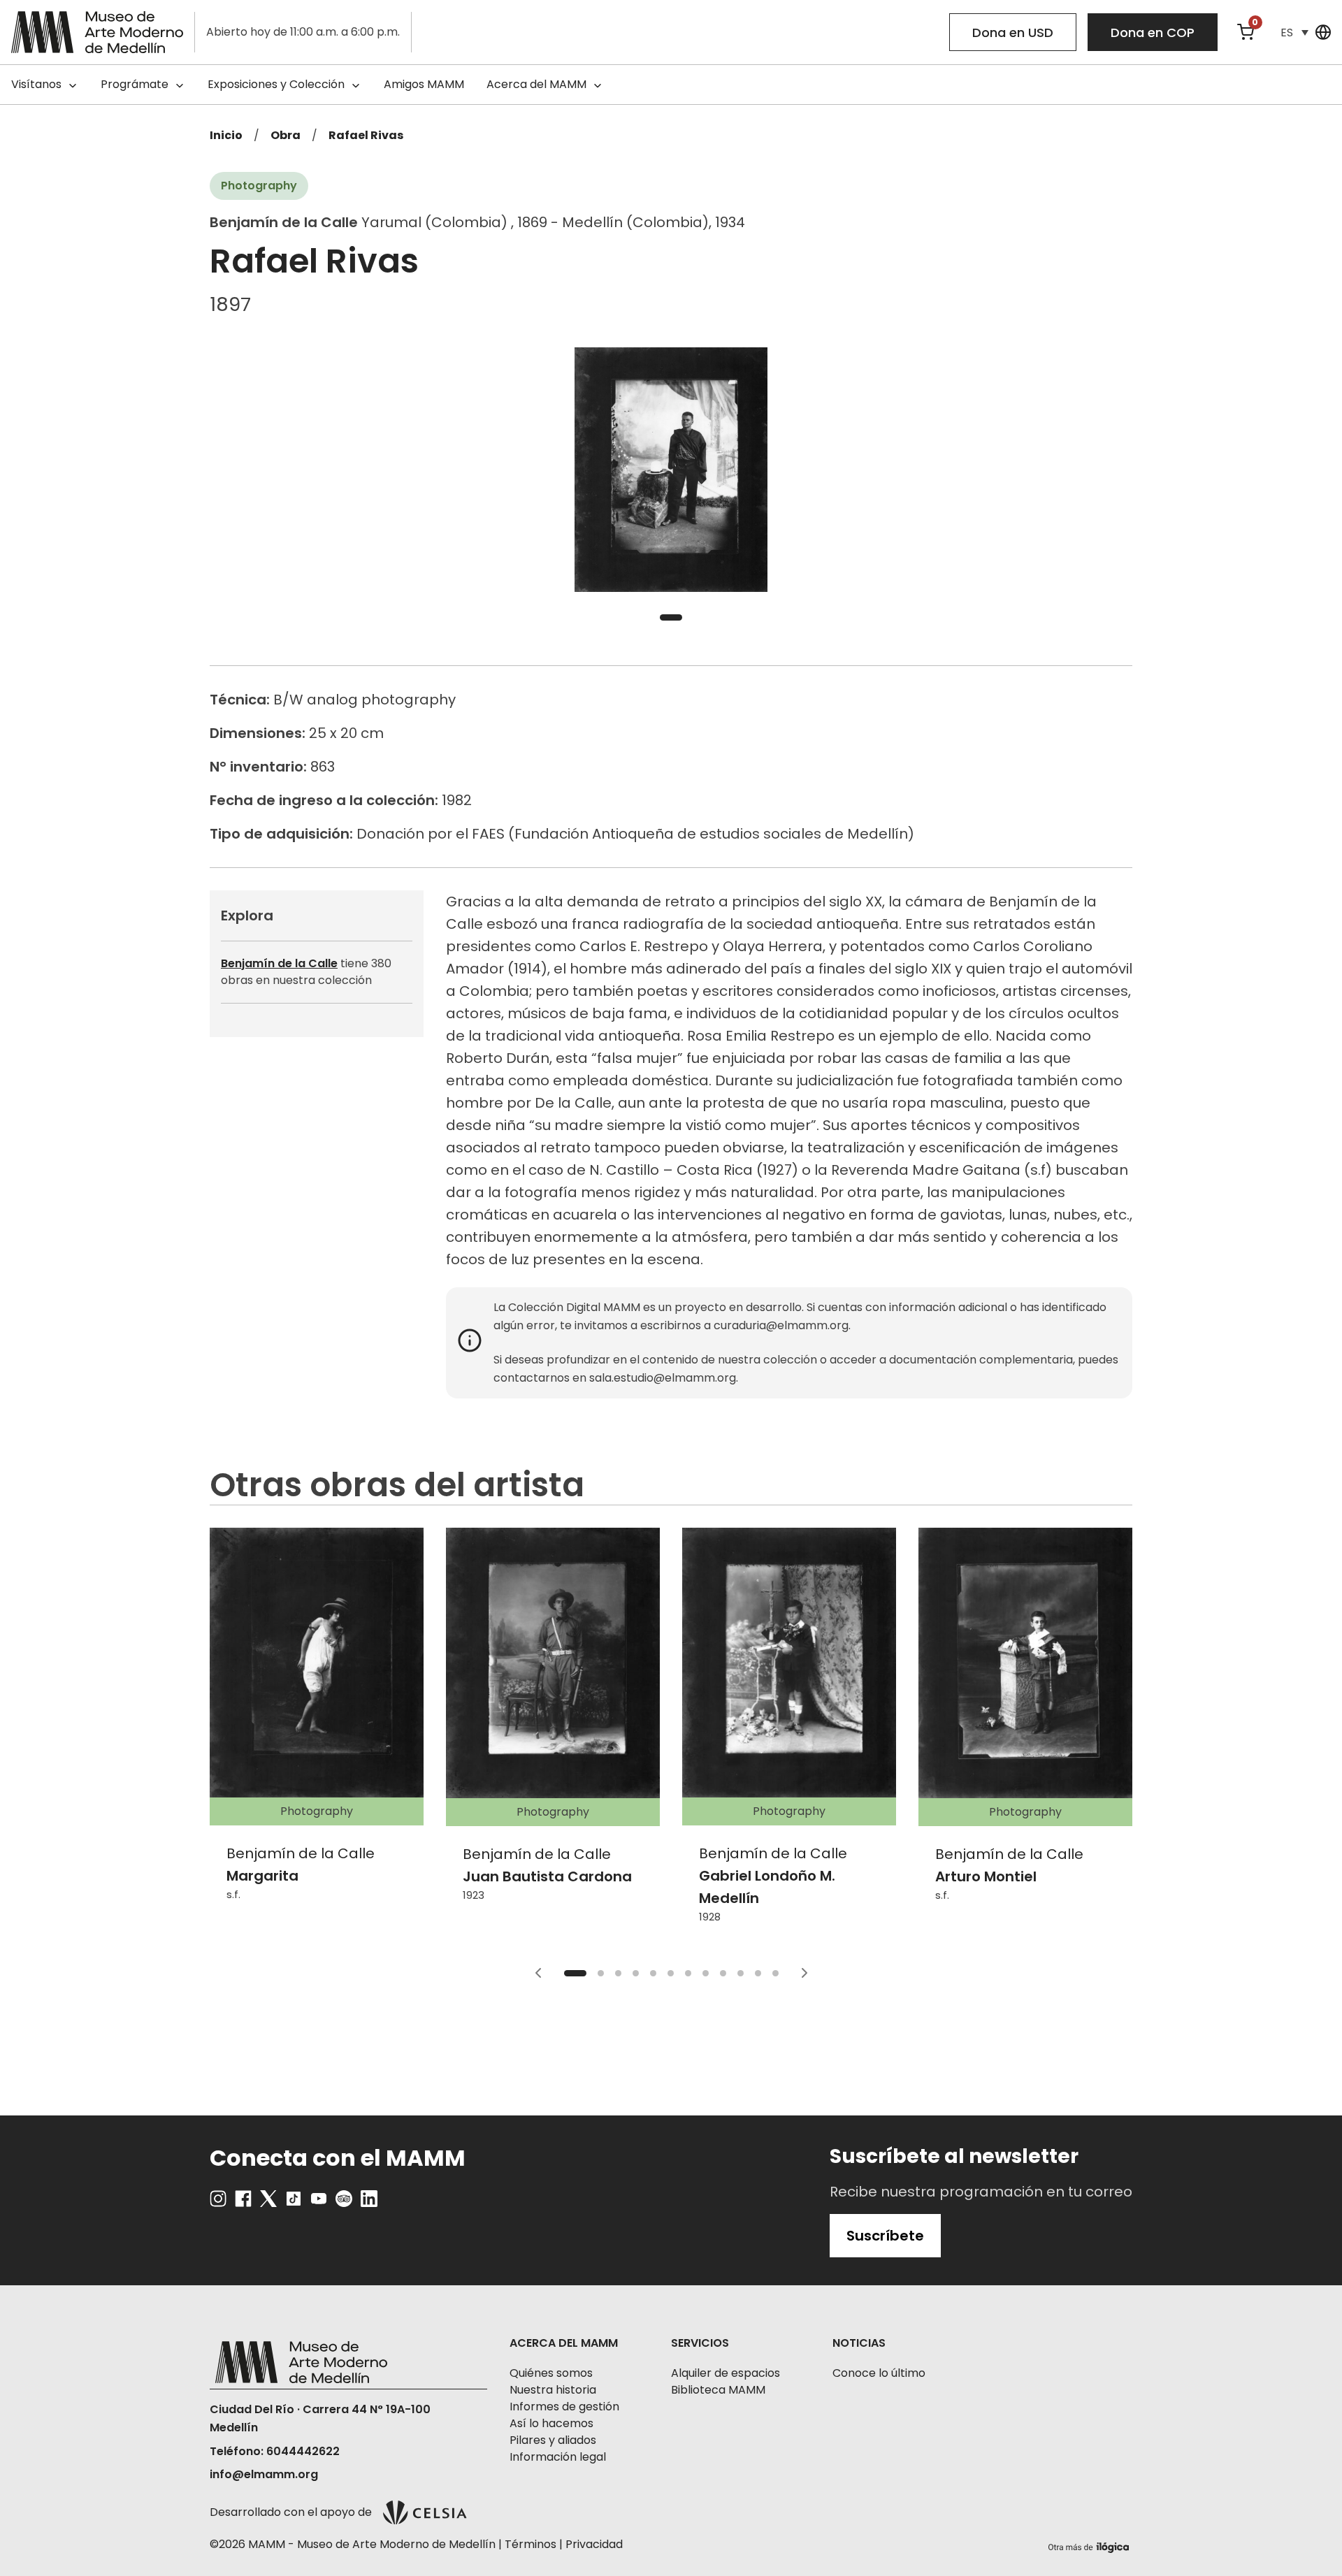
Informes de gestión (564, 2407)
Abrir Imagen (671, 470)
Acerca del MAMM (536, 84)
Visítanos (36, 84)
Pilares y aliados (553, 2440)
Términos (531, 2544)
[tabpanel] (671, 470)
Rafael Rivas (366, 135)
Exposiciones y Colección (276, 84)
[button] (1294, 32)
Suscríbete (885, 2236)
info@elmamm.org (264, 2474)
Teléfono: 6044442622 (275, 2451)
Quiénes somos (551, 2373)
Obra (286, 135)
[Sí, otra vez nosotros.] (1090, 2545)
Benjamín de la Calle (279, 963)
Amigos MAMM (424, 84)
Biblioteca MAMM (718, 2390)
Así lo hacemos (551, 2423)
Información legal (558, 2457)
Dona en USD (1013, 32)
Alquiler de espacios (726, 2373)
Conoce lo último (879, 2373)
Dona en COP (1153, 32)
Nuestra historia (553, 2390)
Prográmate (135, 84)
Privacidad (594, 2544)
